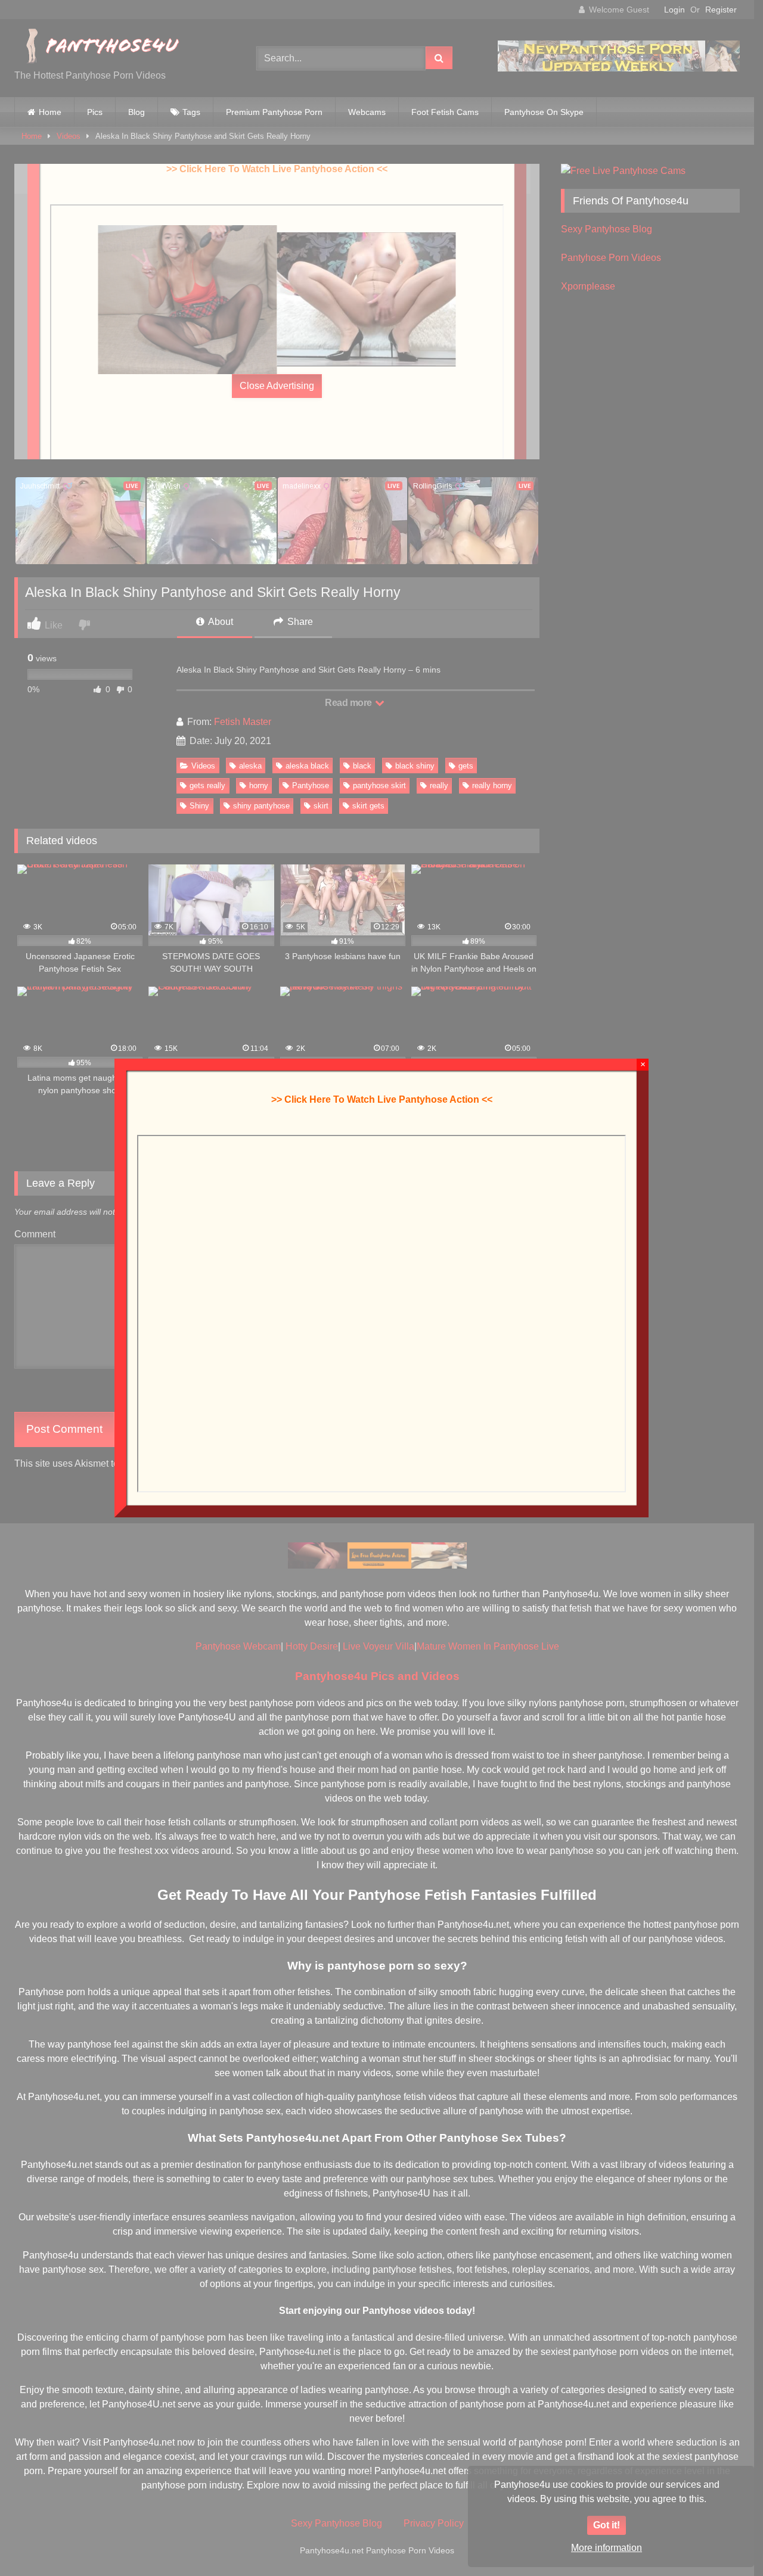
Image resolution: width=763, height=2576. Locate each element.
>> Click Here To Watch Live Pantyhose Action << (382, 1099)
